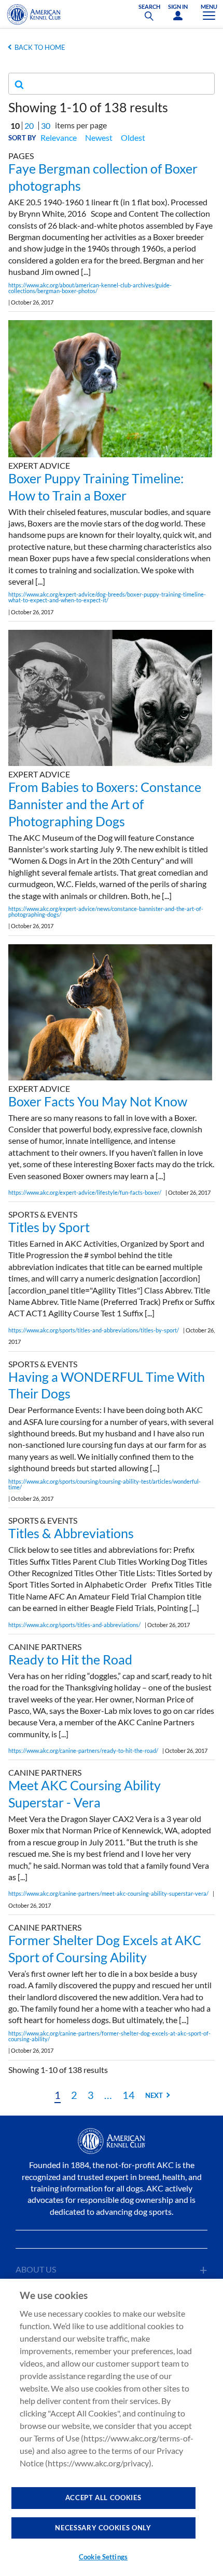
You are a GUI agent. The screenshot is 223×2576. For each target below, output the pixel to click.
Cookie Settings (103, 2557)
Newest (99, 137)
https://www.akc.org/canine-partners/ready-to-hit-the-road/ (83, 1751)
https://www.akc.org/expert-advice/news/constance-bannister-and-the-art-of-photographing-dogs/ (106, 911)
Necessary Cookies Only (103, 2528)
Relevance (59, 137)
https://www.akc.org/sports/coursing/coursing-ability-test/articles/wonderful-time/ (104, 1484)
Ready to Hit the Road (70, 1659)
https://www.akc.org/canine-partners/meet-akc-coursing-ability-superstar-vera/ (108, 1893)
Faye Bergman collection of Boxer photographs (103, 177)
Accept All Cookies (103, 2498)
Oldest (133, 137)
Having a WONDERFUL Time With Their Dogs (107, 1385)
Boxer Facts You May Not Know (98, 1101)
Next (154, 2095)
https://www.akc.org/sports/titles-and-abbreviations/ (74, 1625)
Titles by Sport (49, 1227)
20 (29, 126)
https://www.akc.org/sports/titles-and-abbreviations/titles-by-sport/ (94, 1330)
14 (129, 2095)
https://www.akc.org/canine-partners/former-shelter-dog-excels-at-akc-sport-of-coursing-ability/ (109, 2036)
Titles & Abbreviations (71, 1533)
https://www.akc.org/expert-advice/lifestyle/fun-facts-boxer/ (85, 1192)
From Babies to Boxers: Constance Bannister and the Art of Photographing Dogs (105, 804)
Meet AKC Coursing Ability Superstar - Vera (85, 1794)
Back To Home (40, 47)
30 (46, 126)
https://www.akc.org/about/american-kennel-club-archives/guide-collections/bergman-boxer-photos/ (90, 288)
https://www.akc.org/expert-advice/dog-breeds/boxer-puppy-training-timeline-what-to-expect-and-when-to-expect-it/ (107, 597)
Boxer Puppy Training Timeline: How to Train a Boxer (96, 487)
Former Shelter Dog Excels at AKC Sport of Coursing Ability (105, 1948)
